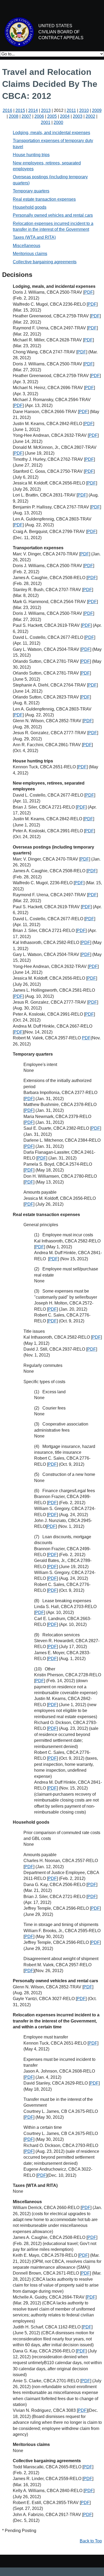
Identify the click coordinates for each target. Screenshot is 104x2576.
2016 (7, 110)
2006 (39, 116)
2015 (20, 110)
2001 (46, 122)
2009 (97, 110)
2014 (33, 110)
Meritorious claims (30, 254)
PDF (89, 292)
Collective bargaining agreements (45, 262)
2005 (52, 116)
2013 (46, 110)
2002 (90, 116)
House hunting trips (31, 155)
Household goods (30, 207)
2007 (26, 116)
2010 (84, 110)
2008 (14, 116)
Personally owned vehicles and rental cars (53, 215)
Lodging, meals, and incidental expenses (51, 133)
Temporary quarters (31, 191)
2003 (78, 116)
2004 (65, 116)
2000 (58, 122)
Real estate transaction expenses (44, 199)
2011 (71, 110)
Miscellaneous (27, 246)
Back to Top (91, 2541)
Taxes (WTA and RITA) (34, 237)
